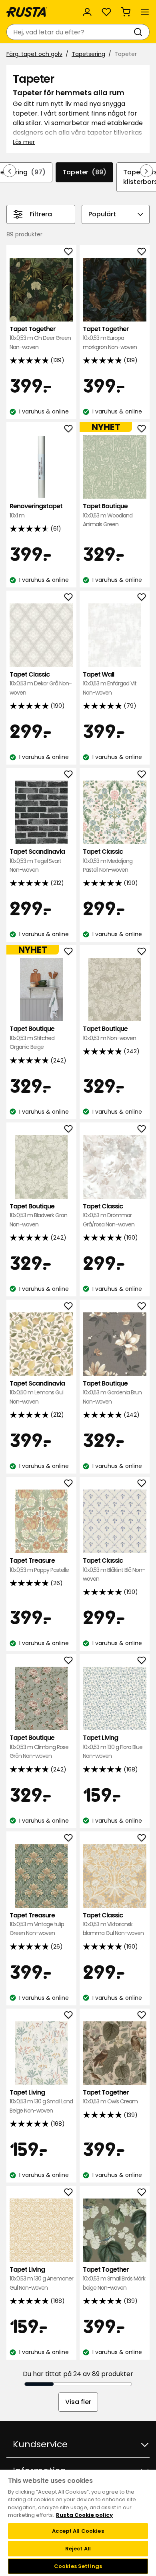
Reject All (78, 2549)
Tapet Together (40, 338)
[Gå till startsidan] (27, 12)
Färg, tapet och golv (34, 54)
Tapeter (84, 172)
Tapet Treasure (39, 1565)
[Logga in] (87, 12)
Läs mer (24, 142)
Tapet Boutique (108, 515)
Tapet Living (113, 1747)
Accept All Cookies (78, 2531)
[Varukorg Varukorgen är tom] (126, 12)
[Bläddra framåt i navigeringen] (146, 171)
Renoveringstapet (36, 510)
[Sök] (140, 32)
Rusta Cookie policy (84, 2515)
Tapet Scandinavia (37, 861)
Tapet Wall (110, 683)
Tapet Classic (41, 683)
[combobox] (70, 32)
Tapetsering (88, 54)
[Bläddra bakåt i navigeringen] (10, 171)
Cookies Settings (78, 2566)
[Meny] (145, 12)
